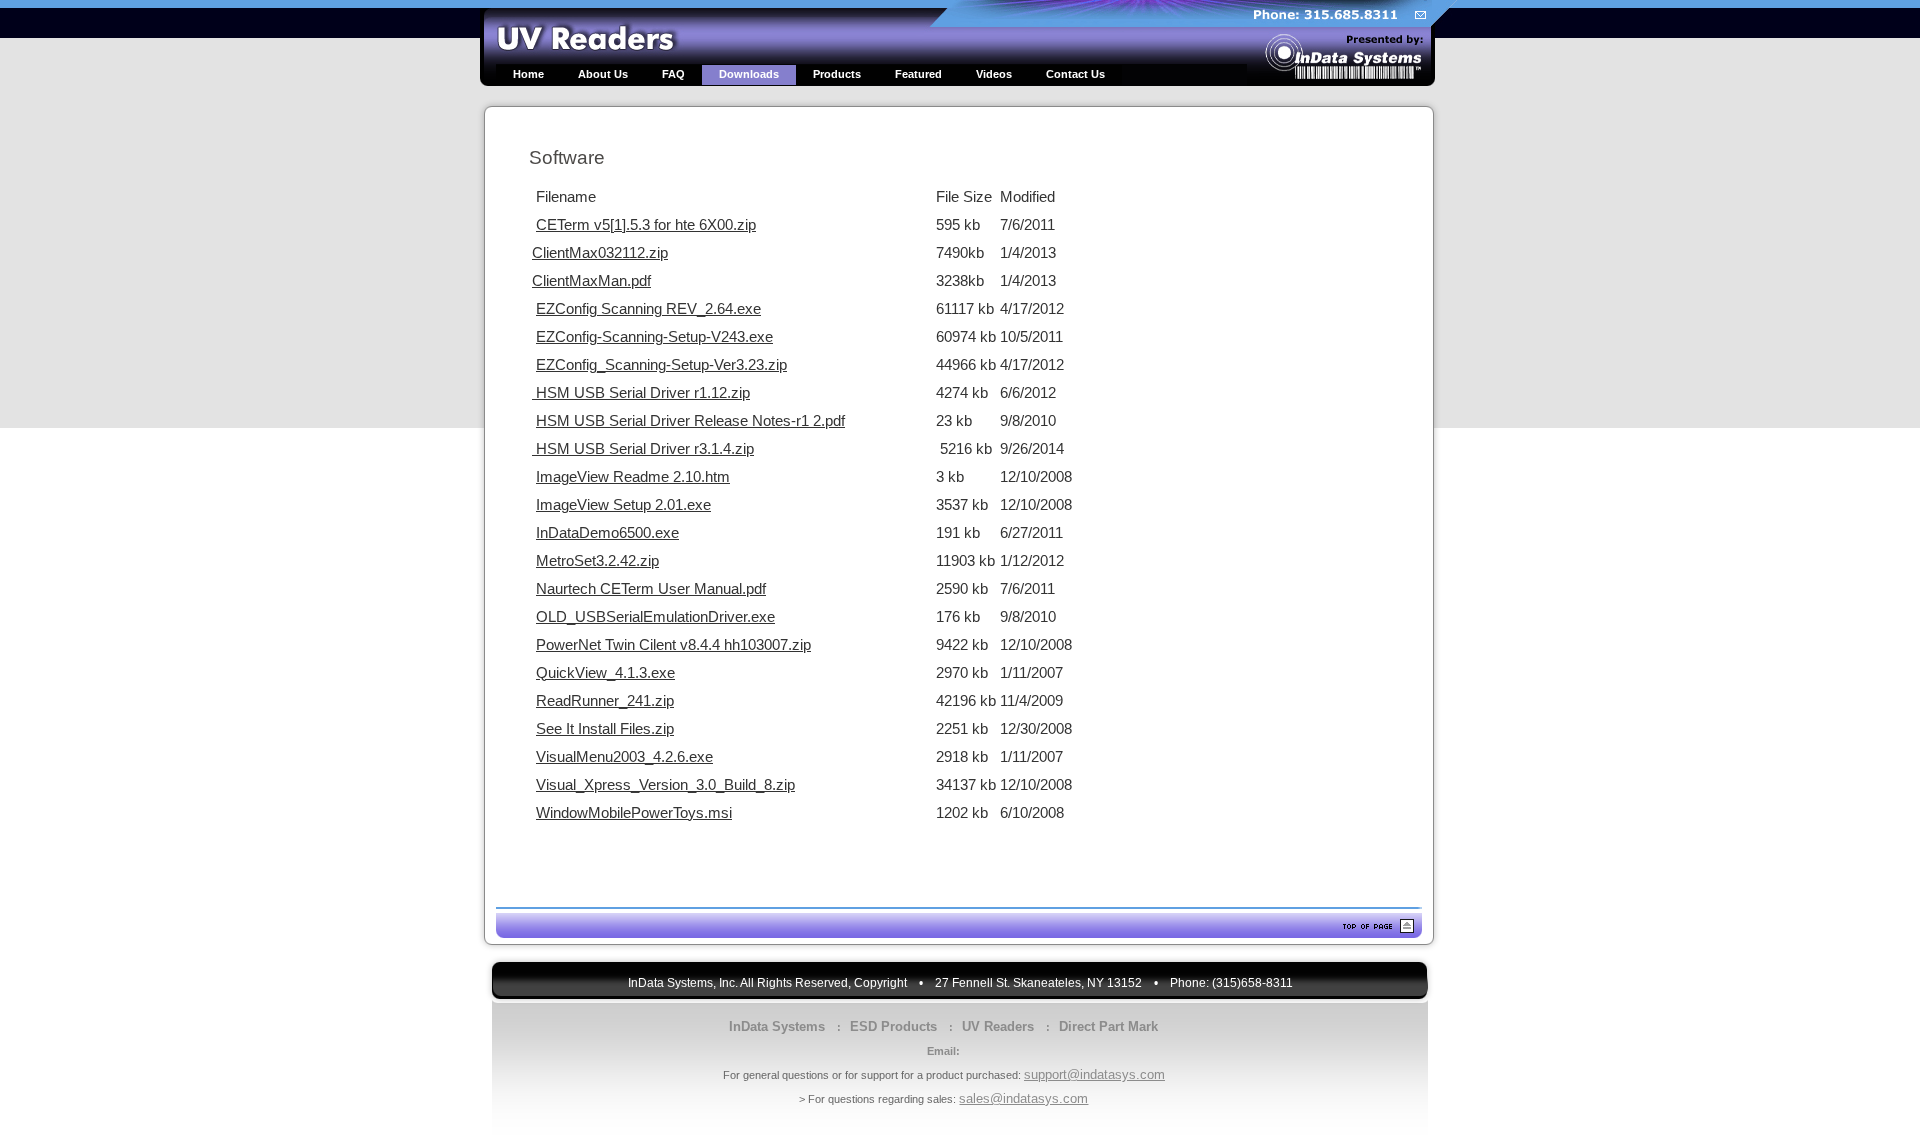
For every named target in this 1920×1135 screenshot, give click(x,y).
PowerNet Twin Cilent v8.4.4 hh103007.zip (673, 645)
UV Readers (998, 1026)
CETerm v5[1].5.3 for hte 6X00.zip (646, 225)
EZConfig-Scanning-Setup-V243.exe (654, 337)
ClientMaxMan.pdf (591, 281)
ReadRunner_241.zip (605, 701)
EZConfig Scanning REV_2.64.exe (648, 309)
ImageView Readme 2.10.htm (633, 477)
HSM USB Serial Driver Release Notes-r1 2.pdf (690, 421)
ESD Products (893, 1026)
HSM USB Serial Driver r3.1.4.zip (643, 449)
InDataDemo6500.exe (607, 533)
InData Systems (777, 1026)
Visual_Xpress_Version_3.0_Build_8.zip (665, 785)
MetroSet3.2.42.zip (597, 561)
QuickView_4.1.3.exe (605, 673)
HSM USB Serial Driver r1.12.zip (641, 393)
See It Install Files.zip (605, 729)
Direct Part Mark (1108, 1026)
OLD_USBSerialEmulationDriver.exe (655, 617)
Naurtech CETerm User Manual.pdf (651, 589)
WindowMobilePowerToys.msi (634, 813)
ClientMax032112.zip (600, 253)
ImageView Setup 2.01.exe (623, 505)
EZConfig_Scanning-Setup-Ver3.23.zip (661, 365)
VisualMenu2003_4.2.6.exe (624, 757)
